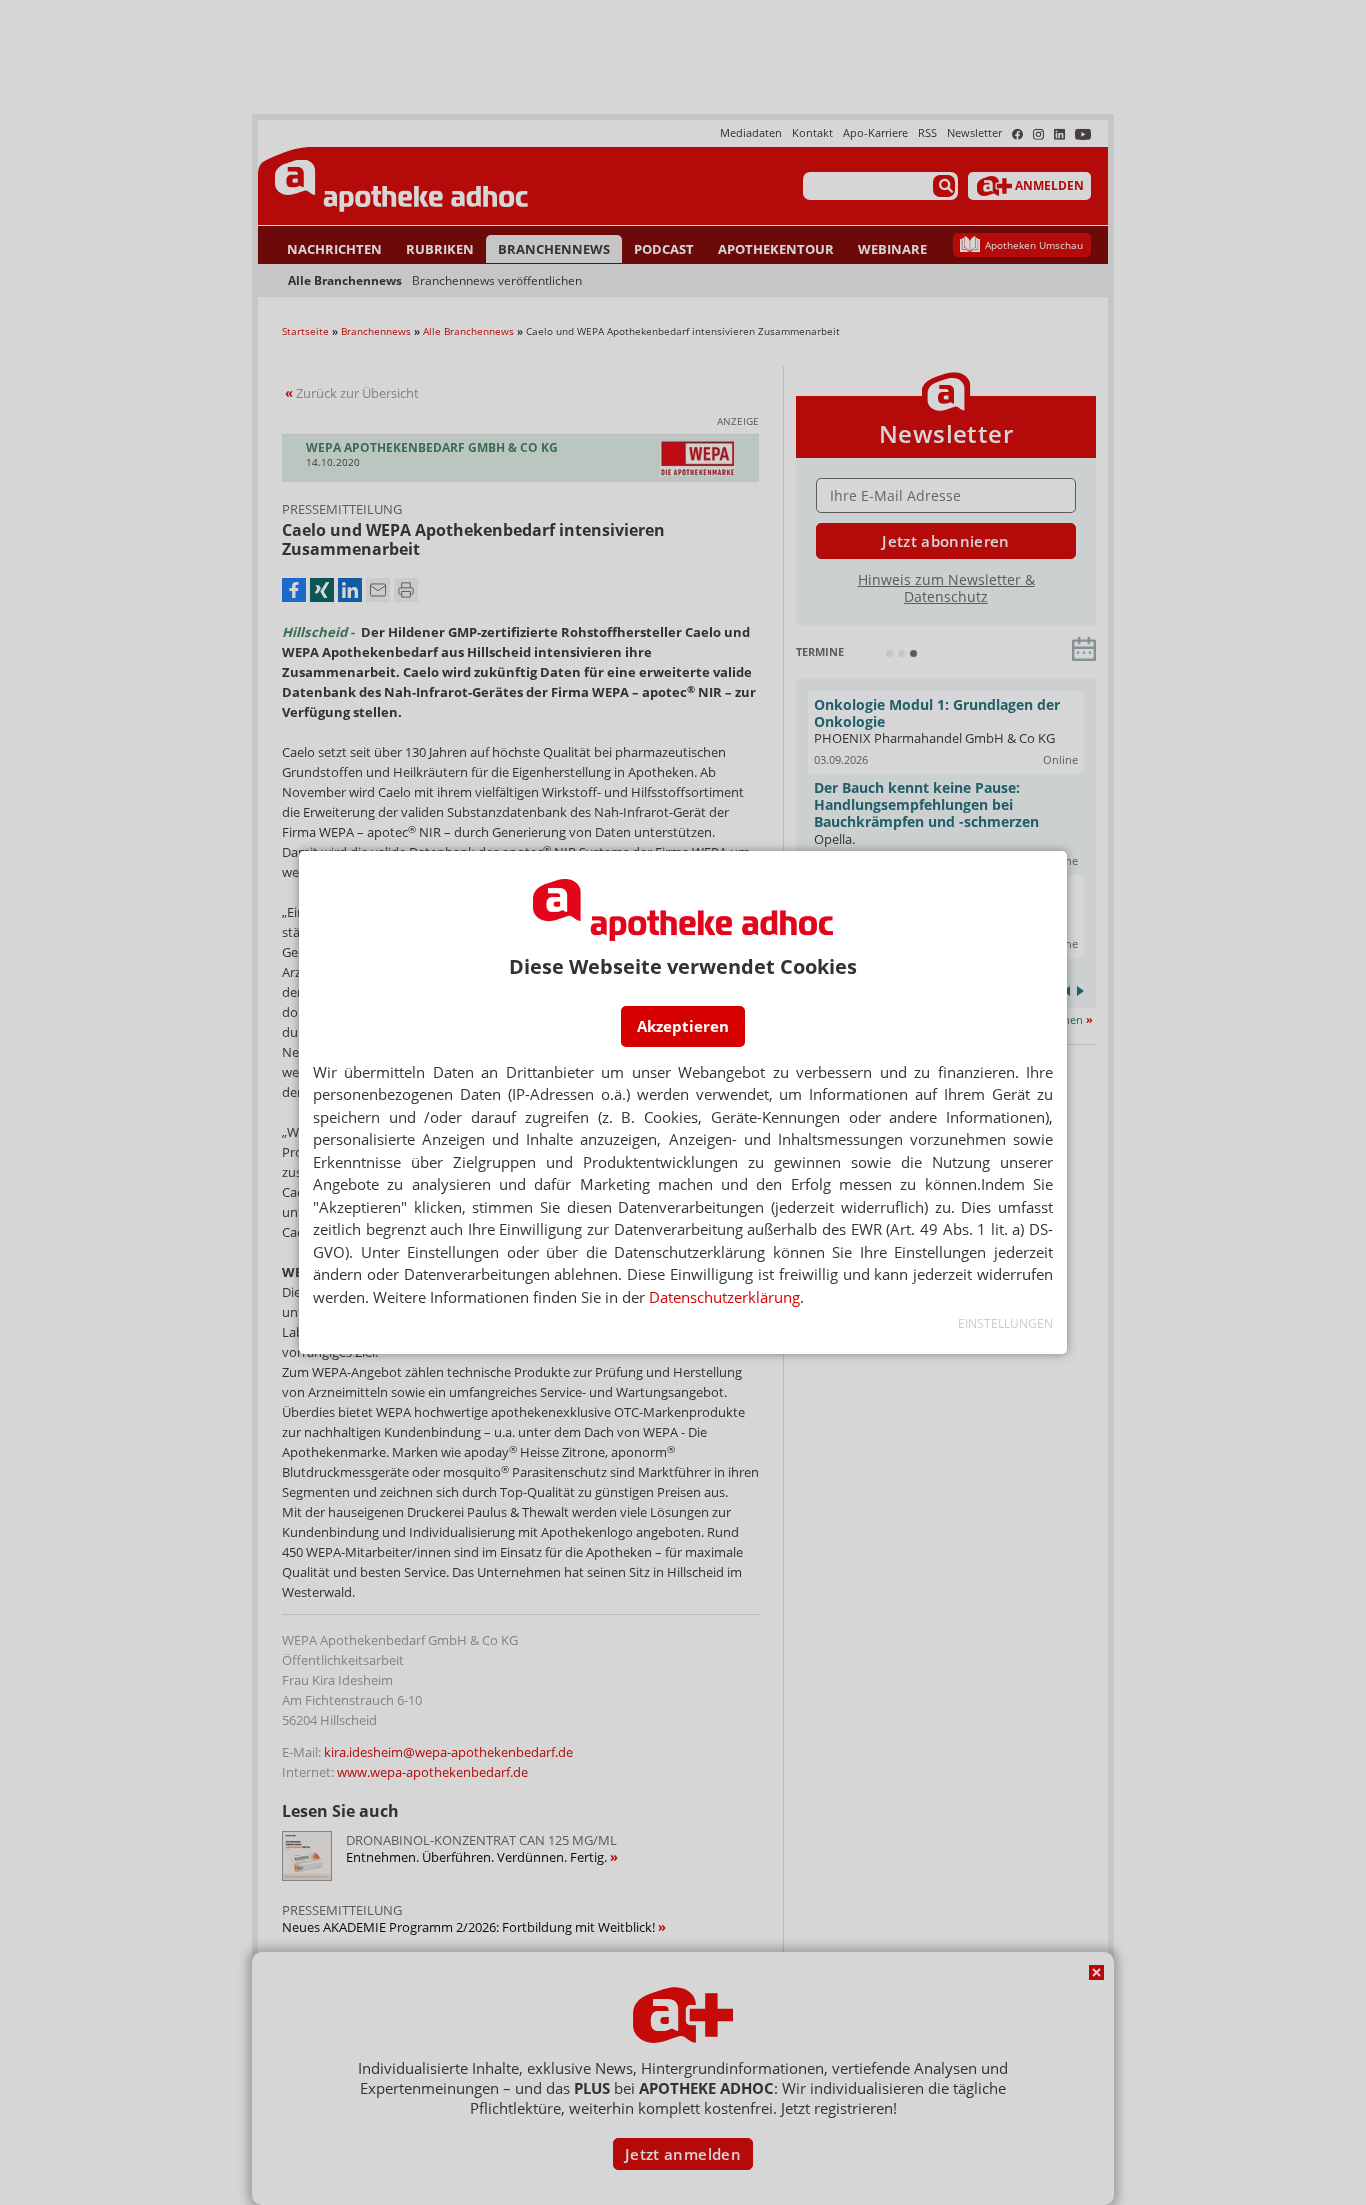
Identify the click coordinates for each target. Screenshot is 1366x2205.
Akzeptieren (683, 1026)
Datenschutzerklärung (724, 1297)
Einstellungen (1005, 1323)
